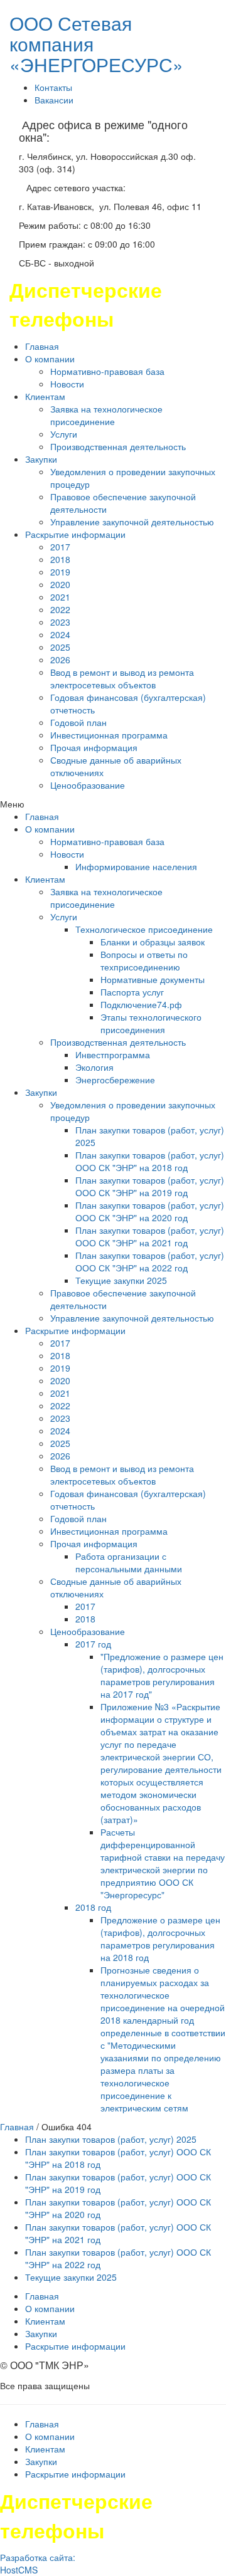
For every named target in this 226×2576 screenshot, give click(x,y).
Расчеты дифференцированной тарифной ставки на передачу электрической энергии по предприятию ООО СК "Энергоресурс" (163, 1863)
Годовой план (78, 722)
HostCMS (19, 2570)
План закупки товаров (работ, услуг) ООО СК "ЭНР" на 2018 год (150, 1161)
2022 (60, 609)
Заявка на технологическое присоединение (106, 415)
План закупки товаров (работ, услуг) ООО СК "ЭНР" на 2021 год (150, 1236)
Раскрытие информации (75, 534)
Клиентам (45, 396)
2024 (60, 634)
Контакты (53, 87)
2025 (60, 647)
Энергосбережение (115, 1080)
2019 (60, 572)
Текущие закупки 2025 (121, 1280)
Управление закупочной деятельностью (132, 522)
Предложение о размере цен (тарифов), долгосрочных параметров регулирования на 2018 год (160, 1938)
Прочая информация (94, 747)
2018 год (93, 1907)
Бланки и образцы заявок (153, 942)
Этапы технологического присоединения (151, 1023)
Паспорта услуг (132, 992)
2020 (60, 584)
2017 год (93, 1644)
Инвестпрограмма (113, 1054)
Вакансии (54, 100)
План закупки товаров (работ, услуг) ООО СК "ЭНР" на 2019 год (150, 1186)
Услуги (64, 434)
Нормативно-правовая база (107, 371)
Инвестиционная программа (109, 735)
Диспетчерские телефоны (86, 304)
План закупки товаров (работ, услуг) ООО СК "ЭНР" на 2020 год (150, 1211)
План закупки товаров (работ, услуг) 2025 (111, 2139)
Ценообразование (88, 785)
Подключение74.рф (141, 1004)
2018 (60, 559)
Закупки (41, 459)
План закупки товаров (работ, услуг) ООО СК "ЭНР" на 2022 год (150, 1261)
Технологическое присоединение (144, 929)
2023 (60, 622)
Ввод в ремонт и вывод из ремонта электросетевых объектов (122, 678)
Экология (94, 1067)
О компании (50, 359)
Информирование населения (136, 866)
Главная (42, 346)
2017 (60, 547)
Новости (67, 384)
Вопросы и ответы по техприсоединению (144, 960)
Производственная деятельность (118, 446)
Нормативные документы (153, 979)
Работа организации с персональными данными (129, 1562)
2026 (60, 660)
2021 (60, 597)
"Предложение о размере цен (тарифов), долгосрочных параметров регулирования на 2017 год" (162, 1675)
